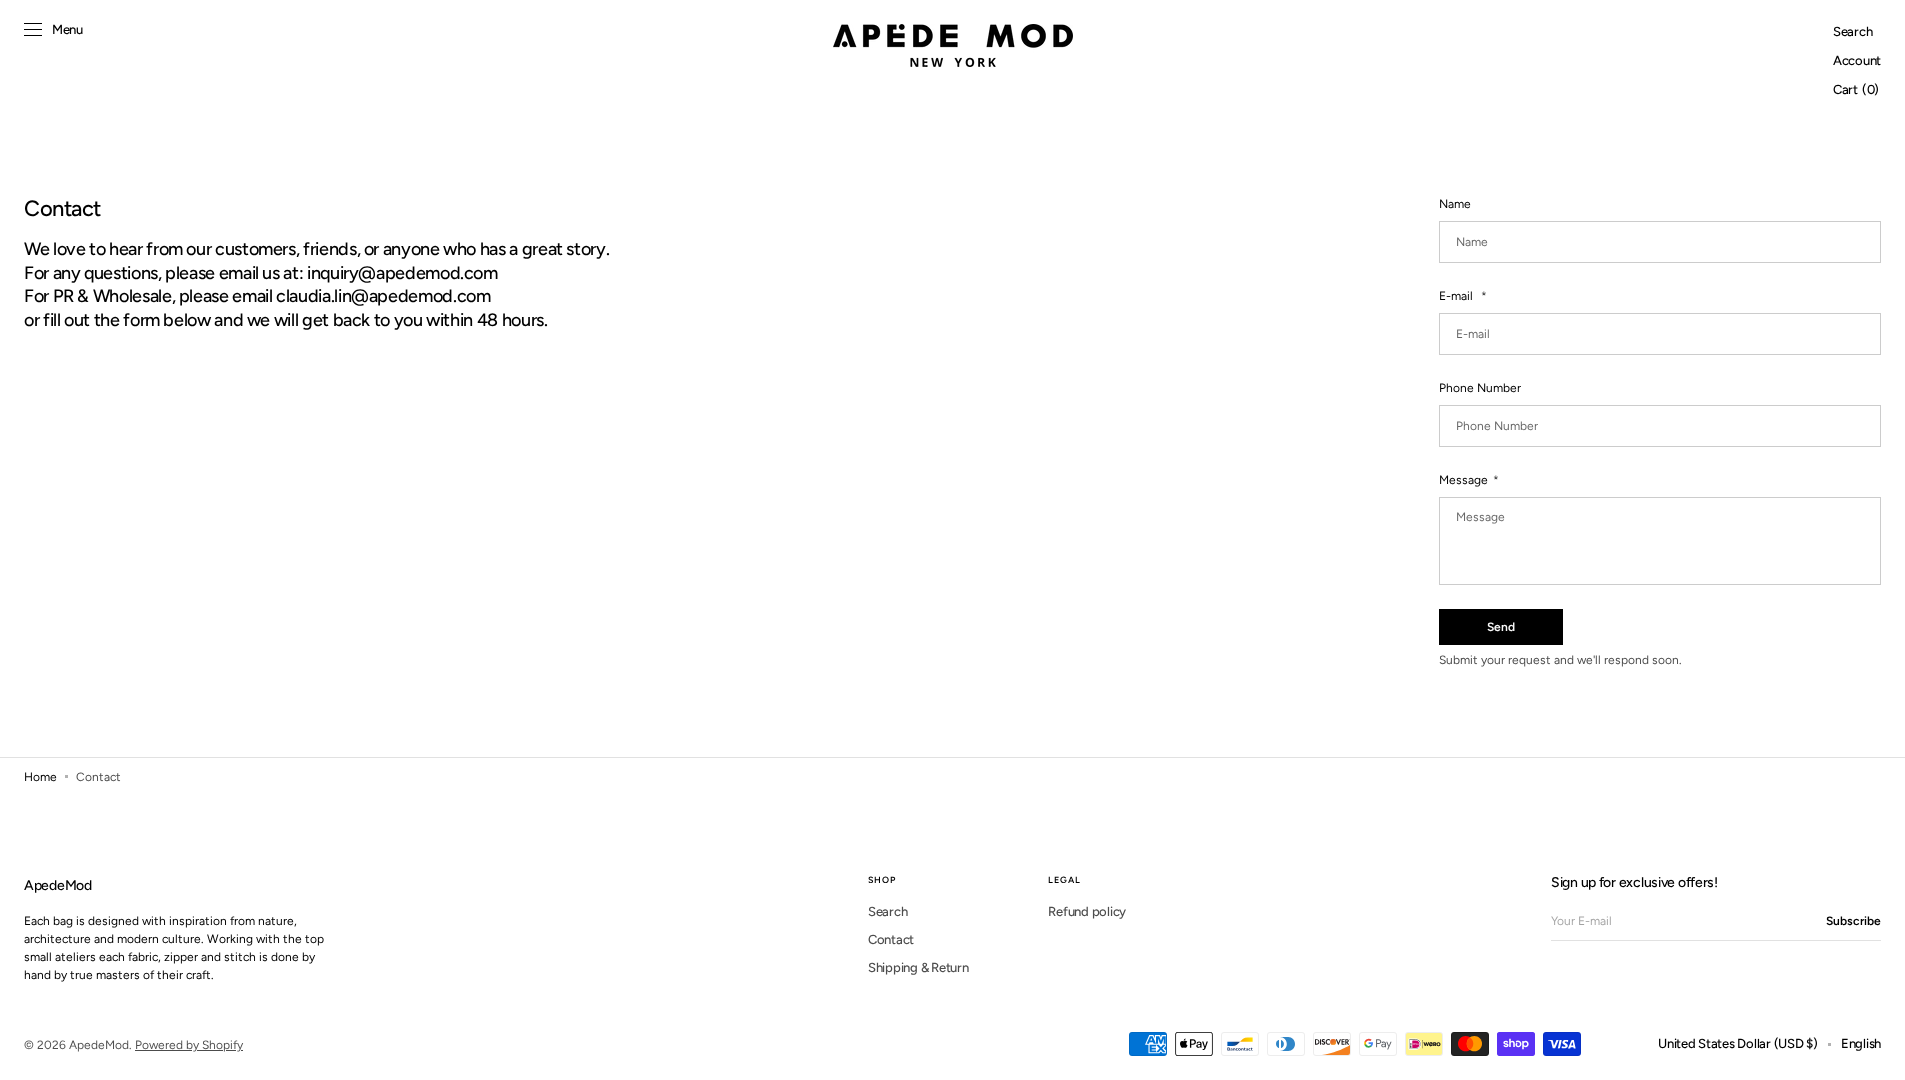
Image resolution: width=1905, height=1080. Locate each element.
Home (40, 777)
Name (1455, 204)
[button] (1852, 32)
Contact (891, 939)
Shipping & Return (918, 967)
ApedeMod (99, 1045)
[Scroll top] (1875, 1050)
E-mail (1457, 296)
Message (1463, 480)
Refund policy (1087, 911)
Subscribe (1853, 921)
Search (887, 911)
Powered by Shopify (189, 1045)
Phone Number (1480, 388)
